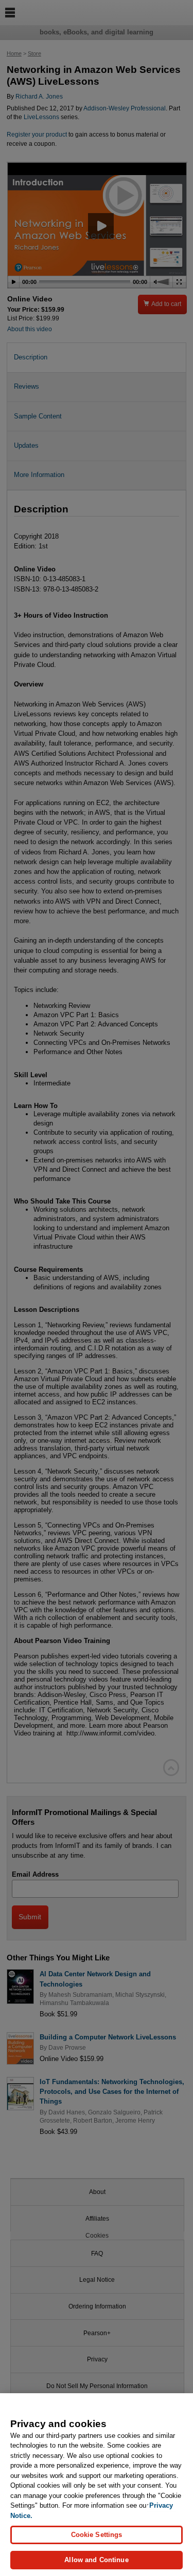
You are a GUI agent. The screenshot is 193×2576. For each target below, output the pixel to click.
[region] (97, 2485)
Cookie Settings (97, 2535)
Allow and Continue (96, 2560)
